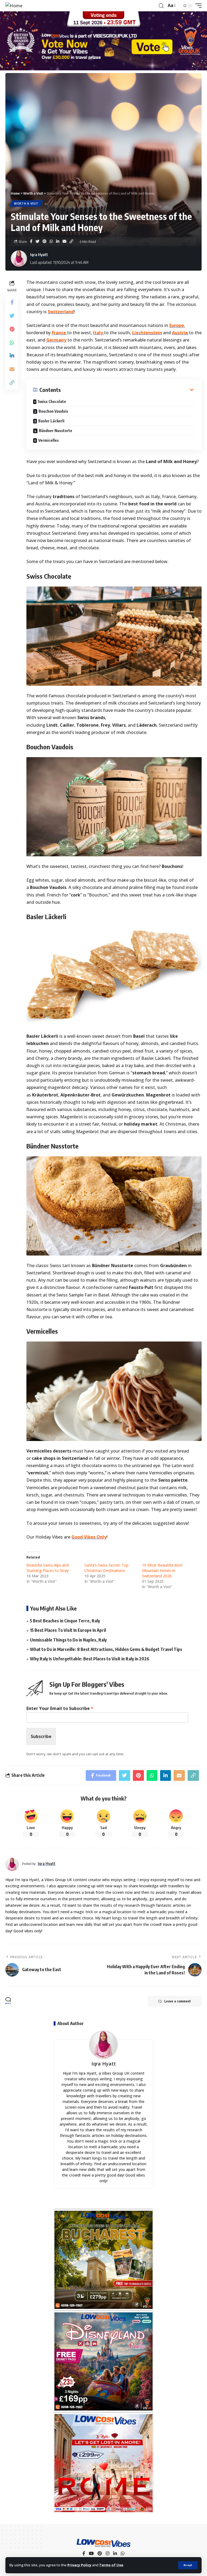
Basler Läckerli (51, 421)
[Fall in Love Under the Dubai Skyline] (103, 2361)
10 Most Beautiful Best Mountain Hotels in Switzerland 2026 (162, 1570)
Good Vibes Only (89, 1537)
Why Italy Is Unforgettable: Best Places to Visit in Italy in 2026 (90, 1659)
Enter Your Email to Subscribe (60, 1708)
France (59, 333)
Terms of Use (111, 2565)
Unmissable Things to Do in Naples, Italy (68, 1640)
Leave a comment (177, 2001)
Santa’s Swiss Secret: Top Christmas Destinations (106, 1568)
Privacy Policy (79, 2565)
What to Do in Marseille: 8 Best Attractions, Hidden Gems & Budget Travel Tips (106, 1649)
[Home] (14, 6)
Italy (99, 333)
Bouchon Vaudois (53, 411)
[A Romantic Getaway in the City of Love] (103, 2463)
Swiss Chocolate (52, 401)
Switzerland (61, 312)
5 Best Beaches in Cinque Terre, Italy (65, 1621)
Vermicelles (49, 440)
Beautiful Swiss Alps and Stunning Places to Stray (48, 1568)
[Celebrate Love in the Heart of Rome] (103, 2260)
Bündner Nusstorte (56, 431)
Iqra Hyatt (39, 254)
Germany (56, 340)
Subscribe (41, 1736)
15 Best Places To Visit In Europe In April (68, 1630)
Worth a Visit (26, 204)
